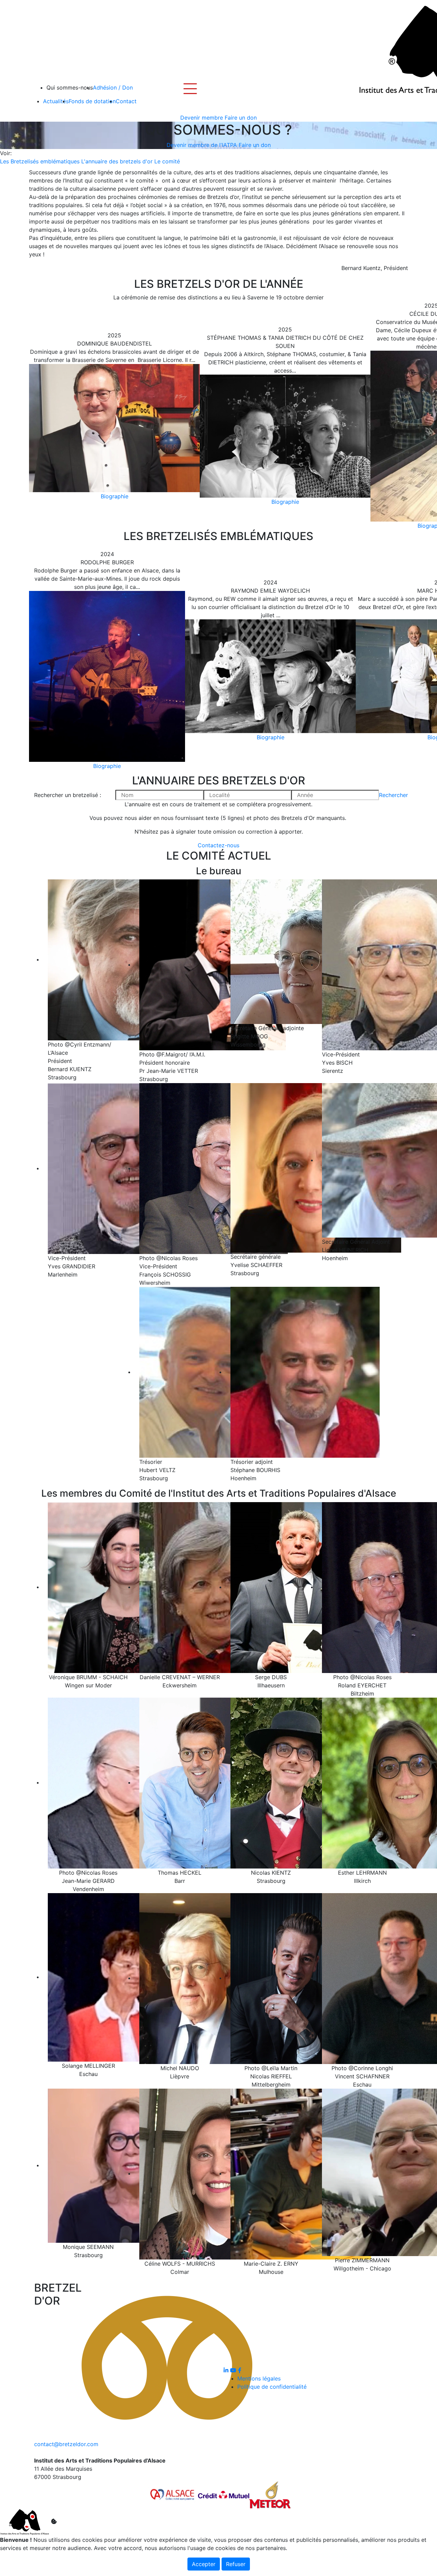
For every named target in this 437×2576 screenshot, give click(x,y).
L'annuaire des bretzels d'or (117, 161)
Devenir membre (202, 118)
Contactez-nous (218, 845)
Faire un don (241, 118)
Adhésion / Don (113, 87)
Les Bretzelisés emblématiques (40, 161)
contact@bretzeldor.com (66, 2444)
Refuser (236, 2564)
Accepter (204, 2564)
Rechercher (393, 795)
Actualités (56, 101)
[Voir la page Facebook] (240, 2370)
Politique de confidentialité (272, 2387)
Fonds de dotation (92, 101)
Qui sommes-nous (70, 87)
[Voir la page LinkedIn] (227, 2370)
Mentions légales (259, 2378)
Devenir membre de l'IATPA (202, 145)
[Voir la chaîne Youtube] (234, 2370)
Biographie (115, 496)
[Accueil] (389, 50)
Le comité (167, 161)
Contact (126, 101)
